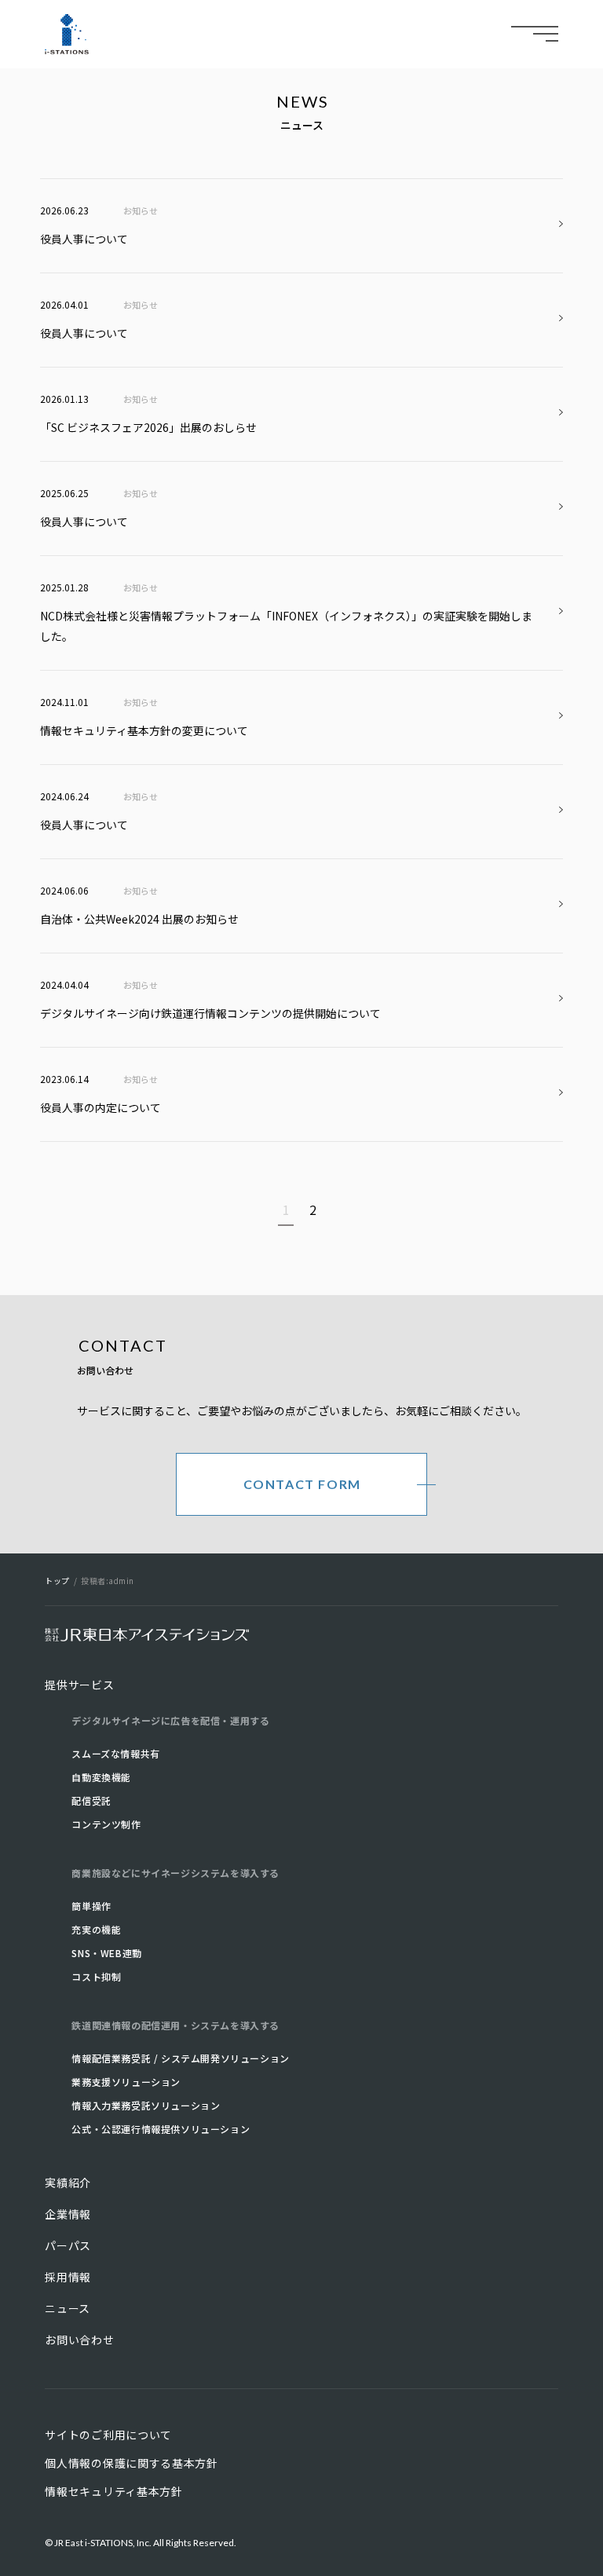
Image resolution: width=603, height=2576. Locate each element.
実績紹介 (68, 2183)
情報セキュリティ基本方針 (113, 2491)
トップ (57, 1581)
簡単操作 (91, 1906)
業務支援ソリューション (126, 2082)
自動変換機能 (101, 1777)
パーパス (68, 2245)
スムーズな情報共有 (115, 1753)
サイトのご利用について (108, 2435)
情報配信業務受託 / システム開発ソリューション (180, 2058)
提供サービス (79, 1685)
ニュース (68, 2308)
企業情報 (68, 2214)
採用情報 (68, 2277)
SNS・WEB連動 (106, 1953)
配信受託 (91, 1800)
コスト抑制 (96, 1976)
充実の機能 (96, 1929)
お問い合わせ (79, 2340)
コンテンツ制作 (106, 1824)
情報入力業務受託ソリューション (146, 2105)
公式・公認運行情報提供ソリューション (161, 2129)
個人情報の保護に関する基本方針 (132, 2463)
